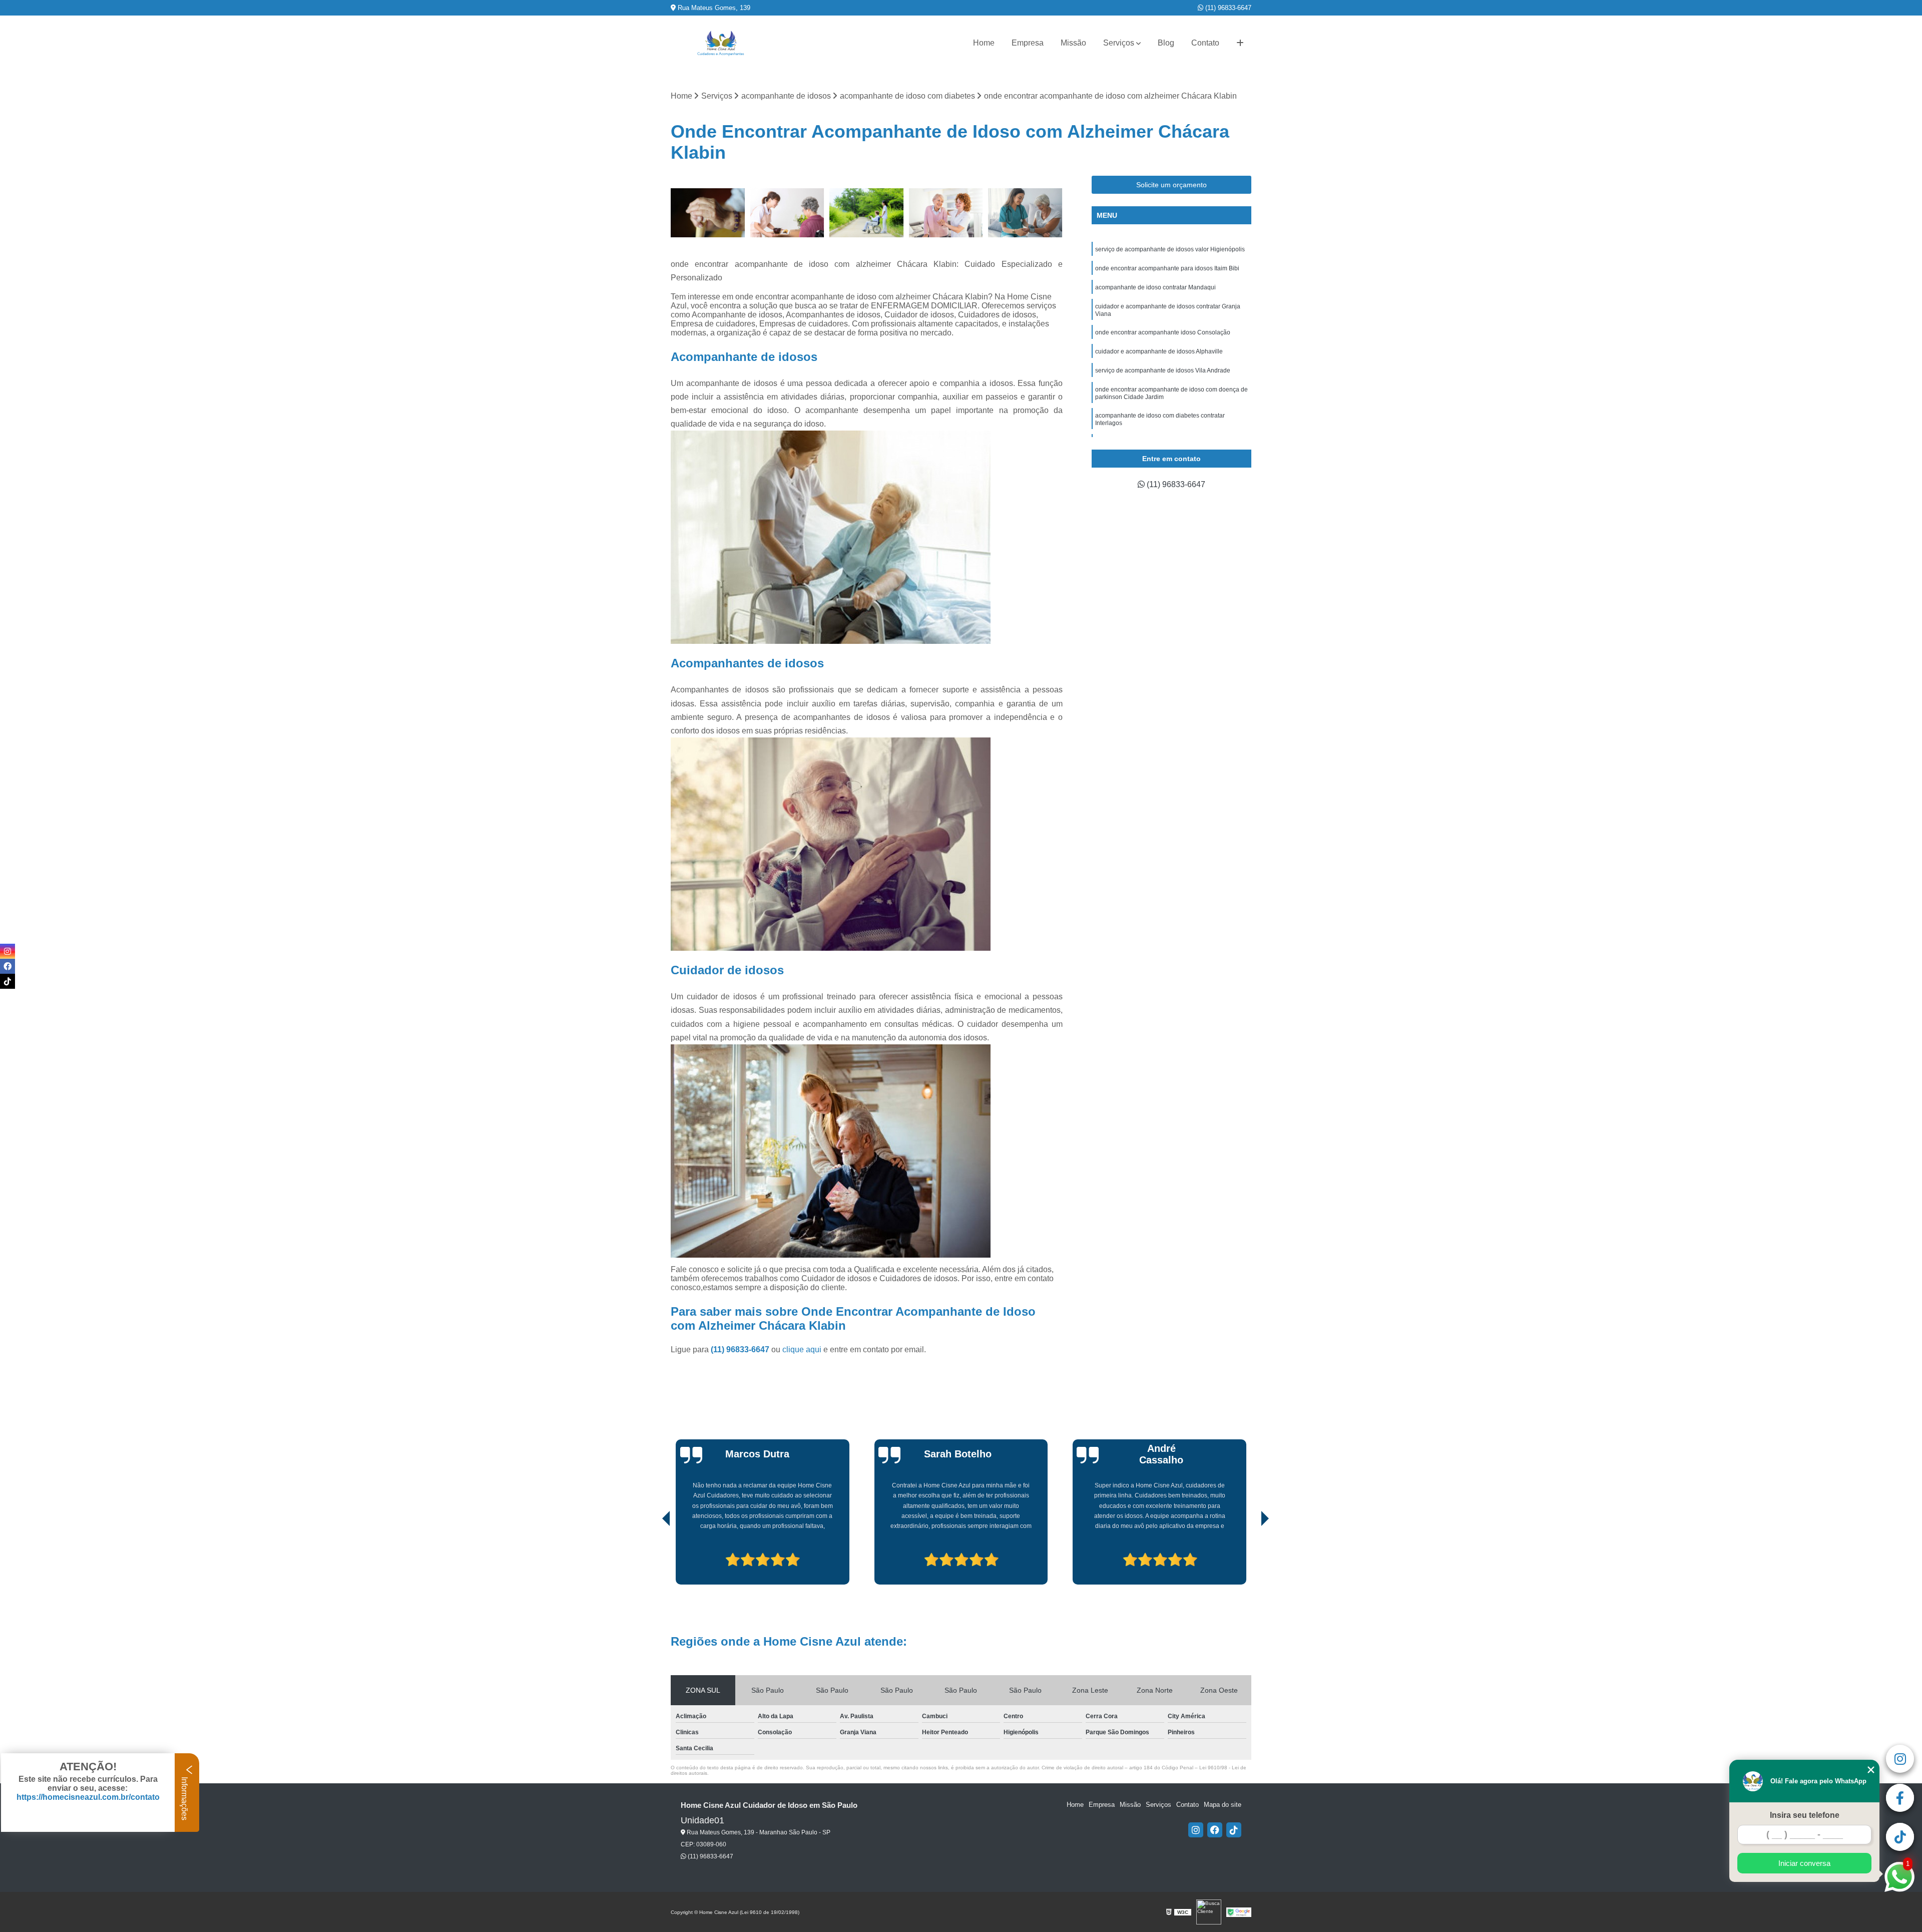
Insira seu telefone (1805, 1815)
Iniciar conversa (1804, 1863)
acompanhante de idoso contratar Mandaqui (1155, 287)
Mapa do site (1223, 1805)
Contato (1205, 43)
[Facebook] (1215, 1830)
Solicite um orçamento (1171, 185)
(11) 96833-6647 (1227, 8)
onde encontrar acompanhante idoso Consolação (1163, 332)
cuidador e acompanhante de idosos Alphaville (1159, 351)
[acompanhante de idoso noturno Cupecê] (946, 213)
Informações (184, 1798)
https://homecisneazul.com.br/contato (88, 1797)
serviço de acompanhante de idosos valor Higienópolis (1170, 249)
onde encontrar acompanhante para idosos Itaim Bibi (1167, 268)
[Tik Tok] (1234, 1830)
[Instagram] (1196, 1830)
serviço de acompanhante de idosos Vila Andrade (1163, 370)
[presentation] (652, 1556)
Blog (1166, 43)
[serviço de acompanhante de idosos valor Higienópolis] (867, 213)
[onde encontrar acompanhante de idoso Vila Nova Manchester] (1025, 213)
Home (984, 43)
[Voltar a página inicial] (721, 43)
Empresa (1028, 43)
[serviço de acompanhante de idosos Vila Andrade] (708, 213)
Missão (1073, 43)
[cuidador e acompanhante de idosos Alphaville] (788, 213)
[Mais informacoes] (1240, 43)
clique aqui (802, 1349)
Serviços (1119, 43)
